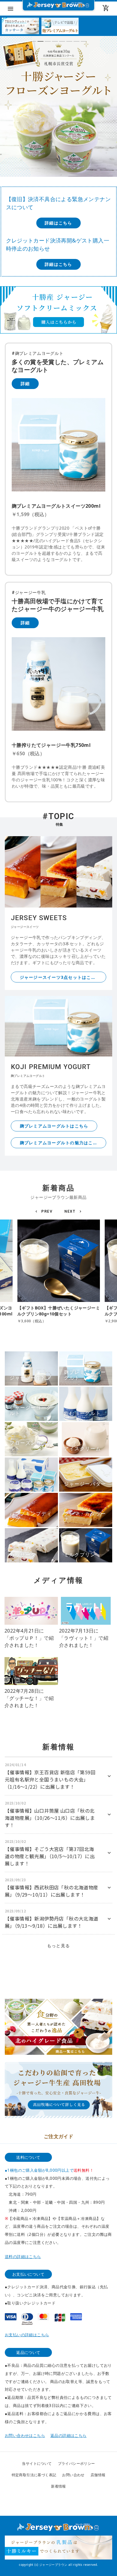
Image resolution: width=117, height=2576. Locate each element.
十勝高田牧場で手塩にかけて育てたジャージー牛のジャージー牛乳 (58, 605)
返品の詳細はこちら (69, 2435)
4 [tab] (55, 41)
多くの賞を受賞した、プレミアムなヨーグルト (58, 366)
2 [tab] (40, 41)
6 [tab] (69, 41)
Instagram (58, 2502)
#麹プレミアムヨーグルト (37, 353)
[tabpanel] (58, 107)
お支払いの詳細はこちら (27, 2335)
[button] (45, 1211)
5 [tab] (62, 41)
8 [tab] (84, 41)
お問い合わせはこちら (25, 2435)
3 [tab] (48, 41)
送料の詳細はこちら (23, 2257)
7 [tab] (76, 41)
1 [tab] (33, 41)
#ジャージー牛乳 (29, 593)
